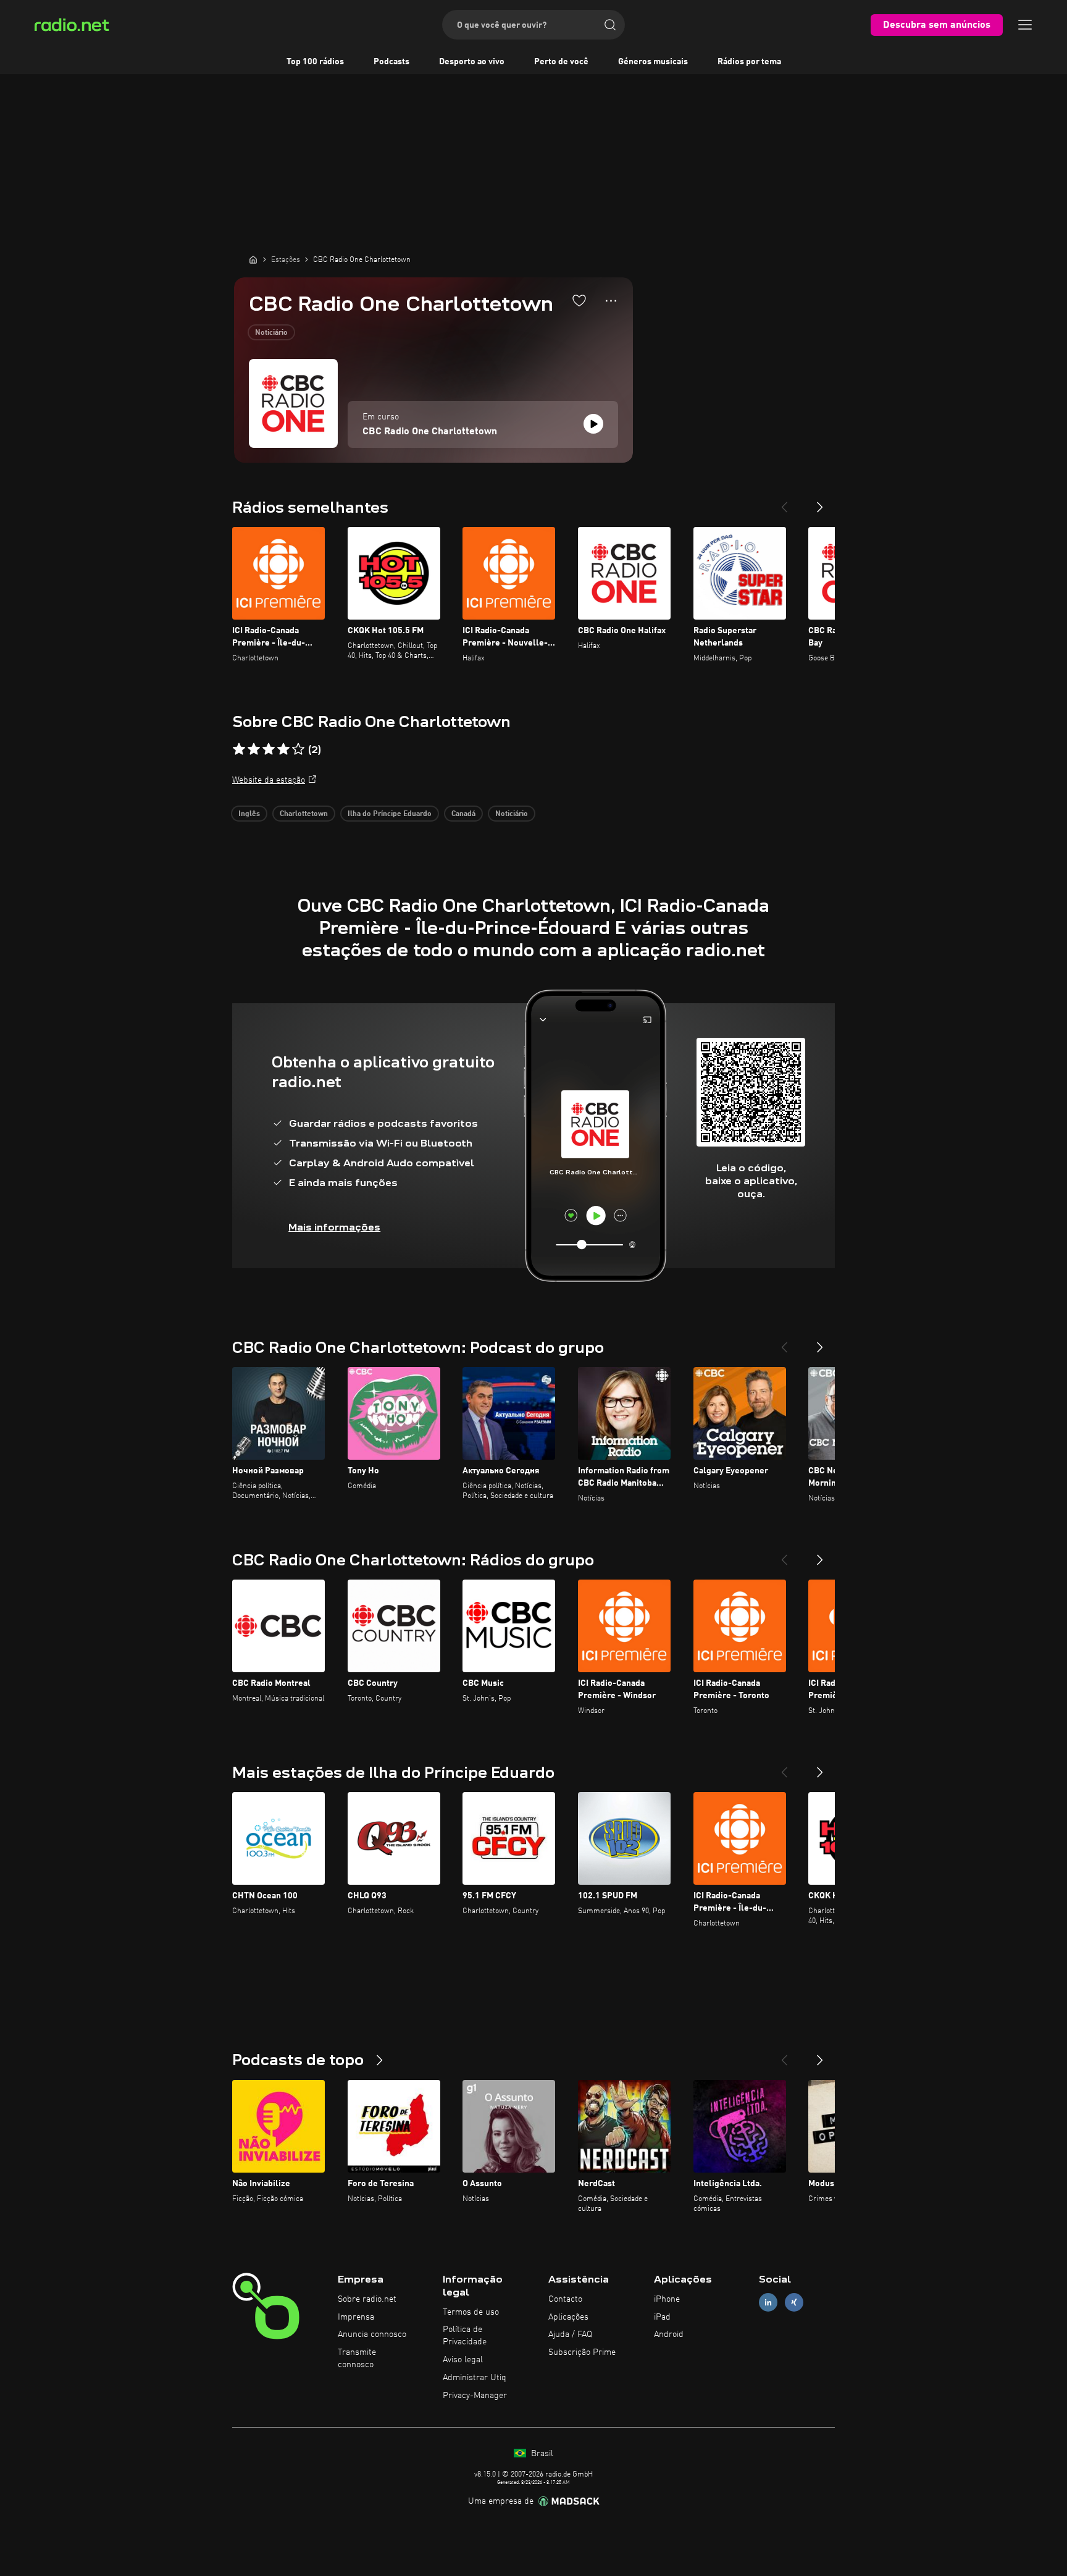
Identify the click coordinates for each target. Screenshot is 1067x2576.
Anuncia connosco (372, 2334)
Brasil (541, 2454)
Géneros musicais (653, 62)
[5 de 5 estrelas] (298, 749)
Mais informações (334, 1227)
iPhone (667, 2299)
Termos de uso (471, 2312)
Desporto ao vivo (472, 62)
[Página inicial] (253, 259)
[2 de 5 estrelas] (254, 749)
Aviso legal (463, 2360)
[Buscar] (610, 25)
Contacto (565, 2299)
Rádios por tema (749, 62)
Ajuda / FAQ (570, 2334)
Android (669, 2334)
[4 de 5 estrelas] (283, 749)
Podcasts (391, 62)
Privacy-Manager (475, 2396)
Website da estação (269, 780)
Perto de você (561, 62)
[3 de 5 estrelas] (269, 749)
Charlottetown (304, 814)
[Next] (820, 502)
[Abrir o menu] (1025, 25)
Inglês (249, 814)
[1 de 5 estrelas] (239, 749)
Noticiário (271, 333)
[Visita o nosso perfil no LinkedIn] (768, 2302)
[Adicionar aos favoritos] (579, 300)
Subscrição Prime (582, 2352)
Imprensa (356, 2317)
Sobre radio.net (367, 2299)
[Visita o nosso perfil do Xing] (794, 2302)
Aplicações (568, 2317)
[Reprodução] (593, 424)
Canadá (463, 814)
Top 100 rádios (315, 62)
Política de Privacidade (465, 2336)
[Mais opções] (611, 301)
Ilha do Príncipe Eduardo (390, 814)
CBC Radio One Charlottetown (430, 432)
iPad (662, 2317)
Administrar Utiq (475, 2378)
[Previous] (784, 502)
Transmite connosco (357, 2359)
